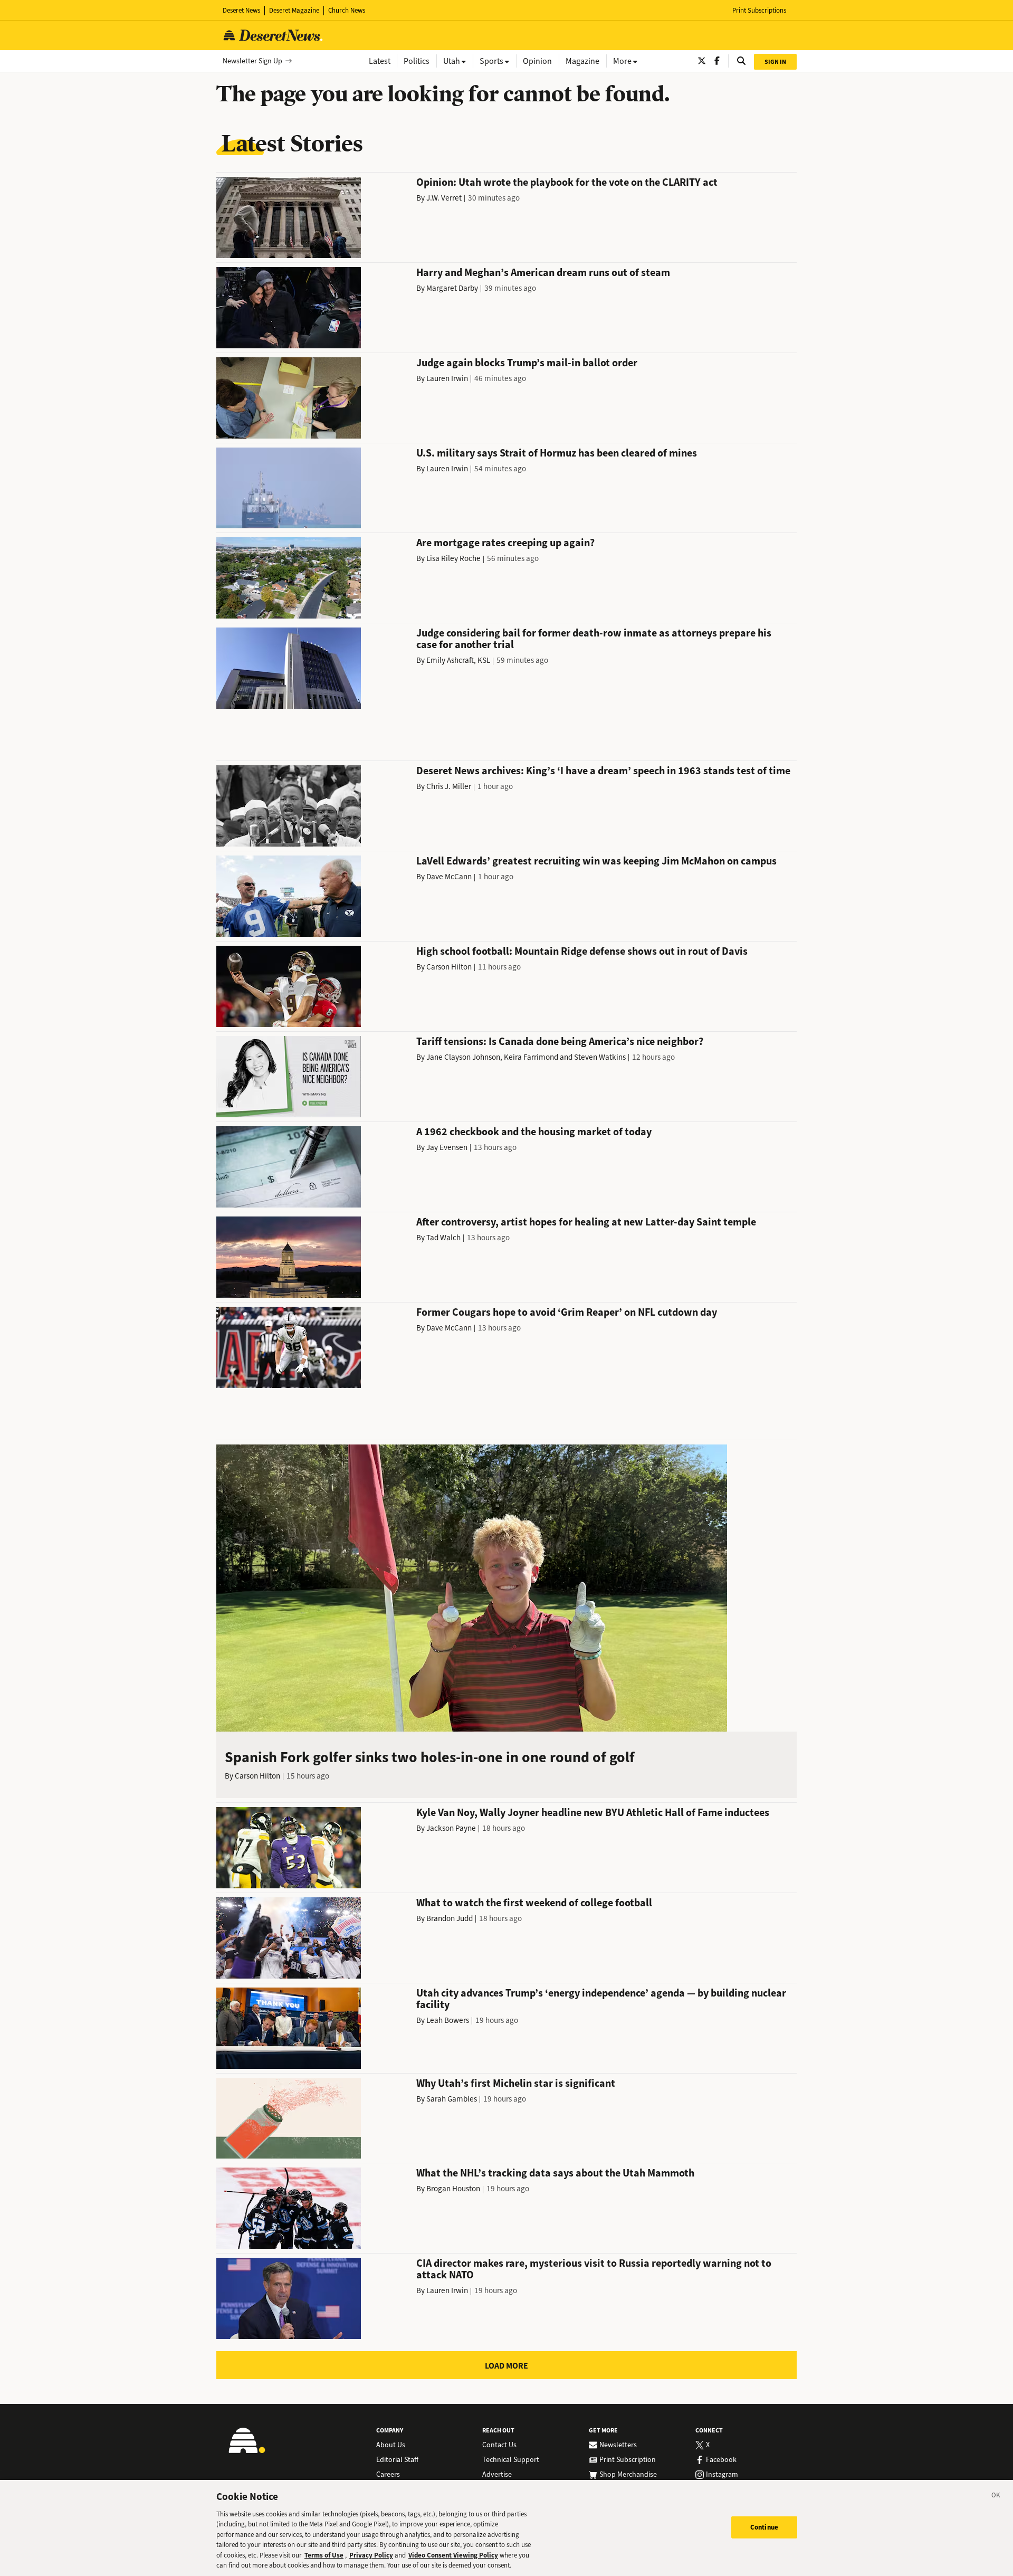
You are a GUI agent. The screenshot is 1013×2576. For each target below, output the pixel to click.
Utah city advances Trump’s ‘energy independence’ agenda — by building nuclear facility (601, 1999)
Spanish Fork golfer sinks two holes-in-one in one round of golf (430, 1757)
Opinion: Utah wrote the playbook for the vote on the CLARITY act (567, 182)
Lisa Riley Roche (453, 558)
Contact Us (499, 2445)
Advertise (497, 2475)
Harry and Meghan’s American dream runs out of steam (543, 273)
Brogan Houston (453, 2189)
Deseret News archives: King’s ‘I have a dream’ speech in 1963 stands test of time (603, 771)
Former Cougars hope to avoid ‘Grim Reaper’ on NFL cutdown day (567, 1312)
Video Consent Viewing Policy (453, 2555)
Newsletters (618, 2445)
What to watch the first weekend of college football (534, 1903)
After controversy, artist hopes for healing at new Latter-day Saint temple (586, 1222)
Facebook (721, 2460)
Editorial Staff (397, 2460)
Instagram (722, 2475)
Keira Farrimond (531, 1057)
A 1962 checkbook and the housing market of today (534, 1132)
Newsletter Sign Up (252, 61)
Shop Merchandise (628, 2475)
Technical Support (511, 2460)
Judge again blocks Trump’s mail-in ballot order (527, 363)
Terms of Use (324, 2555)
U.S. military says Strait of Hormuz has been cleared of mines (557, 453)
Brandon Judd (450, 1918)
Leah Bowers (448, 2020)
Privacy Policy (371, 2555)
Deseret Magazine (294, 10)
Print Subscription (628, 2460)
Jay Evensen (447, 1147)
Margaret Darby (452, 288)
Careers (388, 2475)
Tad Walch (443, 1238)
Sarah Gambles (452, 2099)
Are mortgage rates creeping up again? (505, 543)
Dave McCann (449, 877)
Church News (347, 10)
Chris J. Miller (449, 786)
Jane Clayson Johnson (463, 1057)
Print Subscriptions (759, 10)
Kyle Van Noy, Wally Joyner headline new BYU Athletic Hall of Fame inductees (593, 1813)
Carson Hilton (449, 967)
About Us (391, 2445)
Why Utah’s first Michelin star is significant (516, 2083)
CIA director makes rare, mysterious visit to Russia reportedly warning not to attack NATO (594, 2269)
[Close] (996, 2497)
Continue (764, 2527)
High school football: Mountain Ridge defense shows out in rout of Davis (582, 951)
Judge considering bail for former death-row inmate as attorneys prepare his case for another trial (594, 639)
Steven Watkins (600, 1057)
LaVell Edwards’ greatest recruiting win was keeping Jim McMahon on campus (596, 861)
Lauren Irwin (447, 378)
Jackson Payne (451, 1828)
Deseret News (241, 10)
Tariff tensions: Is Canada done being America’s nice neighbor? (560, 1042)
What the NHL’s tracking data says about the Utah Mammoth (555, 2173)
